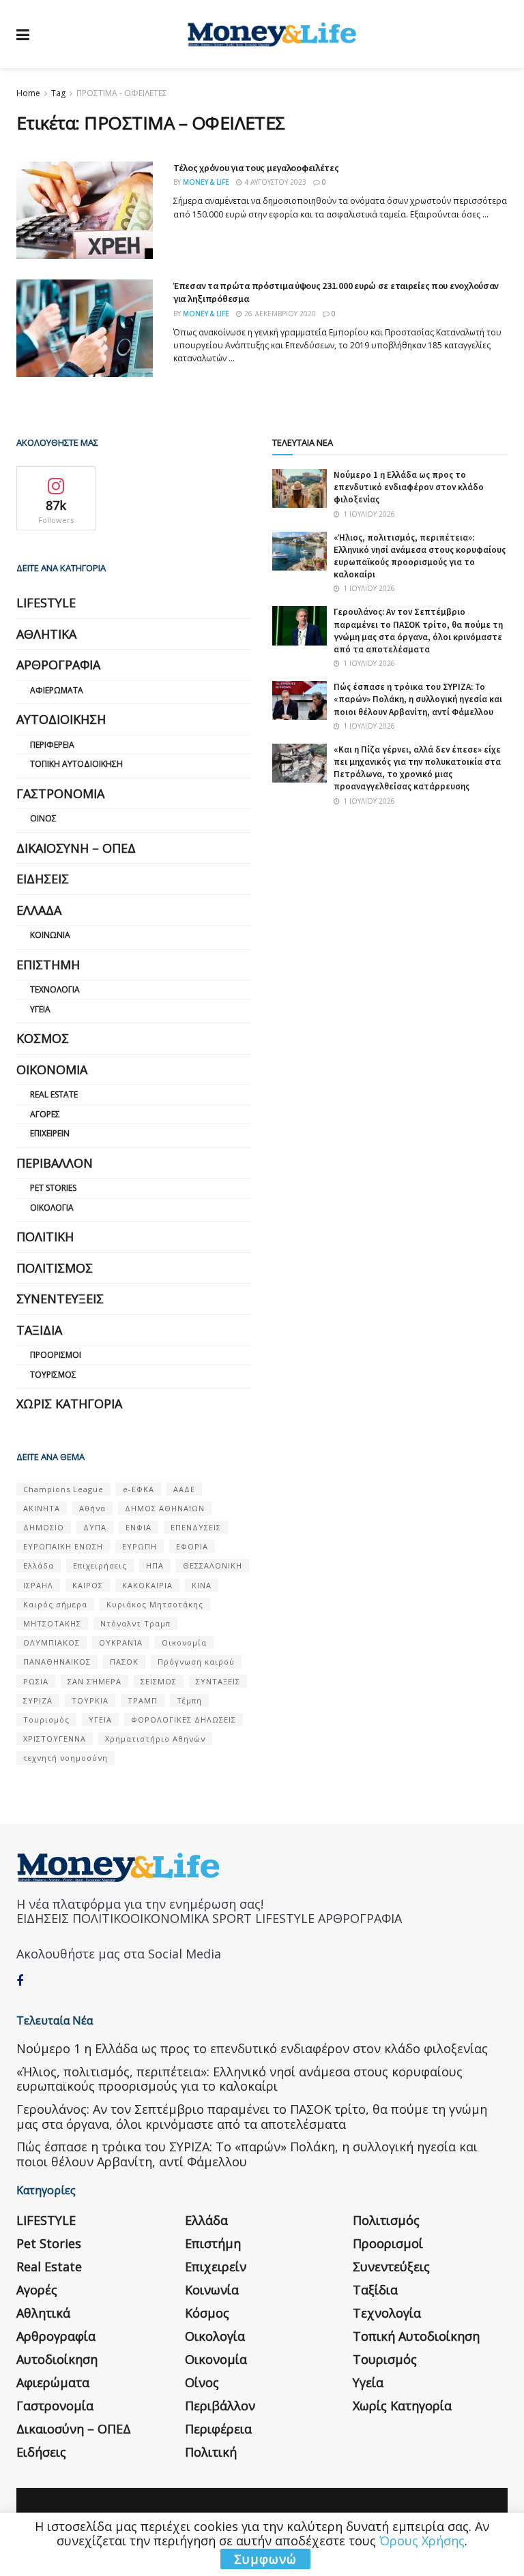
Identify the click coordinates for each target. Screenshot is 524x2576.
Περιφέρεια (52, 745)
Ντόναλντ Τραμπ (135, 1623)
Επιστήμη (48, 965)
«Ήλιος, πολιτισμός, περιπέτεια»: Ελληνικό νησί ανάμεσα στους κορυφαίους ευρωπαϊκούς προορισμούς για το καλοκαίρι (420, 556)
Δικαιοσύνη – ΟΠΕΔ (76, 848)
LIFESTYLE (46, 603)
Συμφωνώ (265, 2559)
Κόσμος (43, 1038)
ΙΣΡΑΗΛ (38, 1585)
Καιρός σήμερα (55, 1604)
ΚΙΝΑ (202, 1585)
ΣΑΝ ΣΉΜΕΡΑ (94, 1681)
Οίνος (43, 818)
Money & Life (206, 182)
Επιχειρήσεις (100, 1565)
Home (28, 93)
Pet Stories (53, 1188)
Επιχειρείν (50, 1133)
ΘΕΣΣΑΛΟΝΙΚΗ (213, 1565)
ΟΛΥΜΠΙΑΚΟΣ (52, 1642)
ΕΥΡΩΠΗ (140, 1546)
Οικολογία (52, 1208)
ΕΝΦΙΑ (139, 1527)
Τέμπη (189, 1700)
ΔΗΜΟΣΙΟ (44, 1527)
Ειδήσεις (43, 879)
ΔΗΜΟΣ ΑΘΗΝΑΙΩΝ (165, 1508)
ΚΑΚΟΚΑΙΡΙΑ (147, 1585)
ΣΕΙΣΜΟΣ (159, 1681)
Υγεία (40, 1009)
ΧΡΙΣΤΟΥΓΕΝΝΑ (55, 1739)
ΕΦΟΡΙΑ (192, 1546)
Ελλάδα (39, 910)
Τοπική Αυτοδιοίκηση (76, 764)
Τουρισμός (53, 1375)
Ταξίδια (39, 1330)
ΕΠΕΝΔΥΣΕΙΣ (196, 1527)
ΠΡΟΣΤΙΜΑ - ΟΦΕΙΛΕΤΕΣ (122, 93)
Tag (58, 93)
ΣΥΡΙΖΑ (38, 1700)
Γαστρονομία (60, 793)
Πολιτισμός (55, 1268)
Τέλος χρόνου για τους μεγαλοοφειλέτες (256, 168)
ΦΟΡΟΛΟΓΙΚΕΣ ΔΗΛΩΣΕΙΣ (184, 1719)
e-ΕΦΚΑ (139, 1489)
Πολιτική (45, 1237)
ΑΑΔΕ (184, 1489)
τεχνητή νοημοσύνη (65, 1758)
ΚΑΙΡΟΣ (88, 1585)
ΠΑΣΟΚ (124, 1662)
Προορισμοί (56, 1355)
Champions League (63, 1489)
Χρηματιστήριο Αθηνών (155, 1739)
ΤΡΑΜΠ (143, 1700)
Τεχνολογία (55, 989)
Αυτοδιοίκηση (61, 719)
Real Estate (54, 1094)
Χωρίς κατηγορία (69, 1404)
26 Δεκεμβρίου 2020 (279, 314)
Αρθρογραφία (58, 665)
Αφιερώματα (57, 690)
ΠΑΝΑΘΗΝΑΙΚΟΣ (57, 1662)
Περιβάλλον (55, 1163)
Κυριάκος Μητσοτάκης (155, 1604)
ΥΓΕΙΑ (100, 1719)
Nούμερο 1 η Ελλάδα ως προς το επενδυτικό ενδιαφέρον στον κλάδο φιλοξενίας (409, 487)
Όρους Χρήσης (422, 2541)
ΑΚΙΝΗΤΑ (42, 1508)
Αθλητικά (46, 634)
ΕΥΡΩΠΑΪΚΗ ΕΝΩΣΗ (63, 1546)
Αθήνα (92, 1508)
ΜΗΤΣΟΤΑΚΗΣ (52, 1623)
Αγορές (45, 1114)
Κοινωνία (50, 935)
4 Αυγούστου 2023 (274, 182)
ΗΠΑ (155, 1565)
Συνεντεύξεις (60, 1299)
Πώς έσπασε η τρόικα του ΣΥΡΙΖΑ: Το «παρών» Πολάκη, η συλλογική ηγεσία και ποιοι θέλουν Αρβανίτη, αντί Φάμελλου (418, 699)
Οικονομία (52, 1070)
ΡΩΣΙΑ (36, 1681)
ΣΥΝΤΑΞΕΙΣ (218, 1681)
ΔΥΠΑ (95, 1527)
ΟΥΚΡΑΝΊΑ (121, 1642)
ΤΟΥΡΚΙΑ (90, 1700)
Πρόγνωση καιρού (196, 1662)
